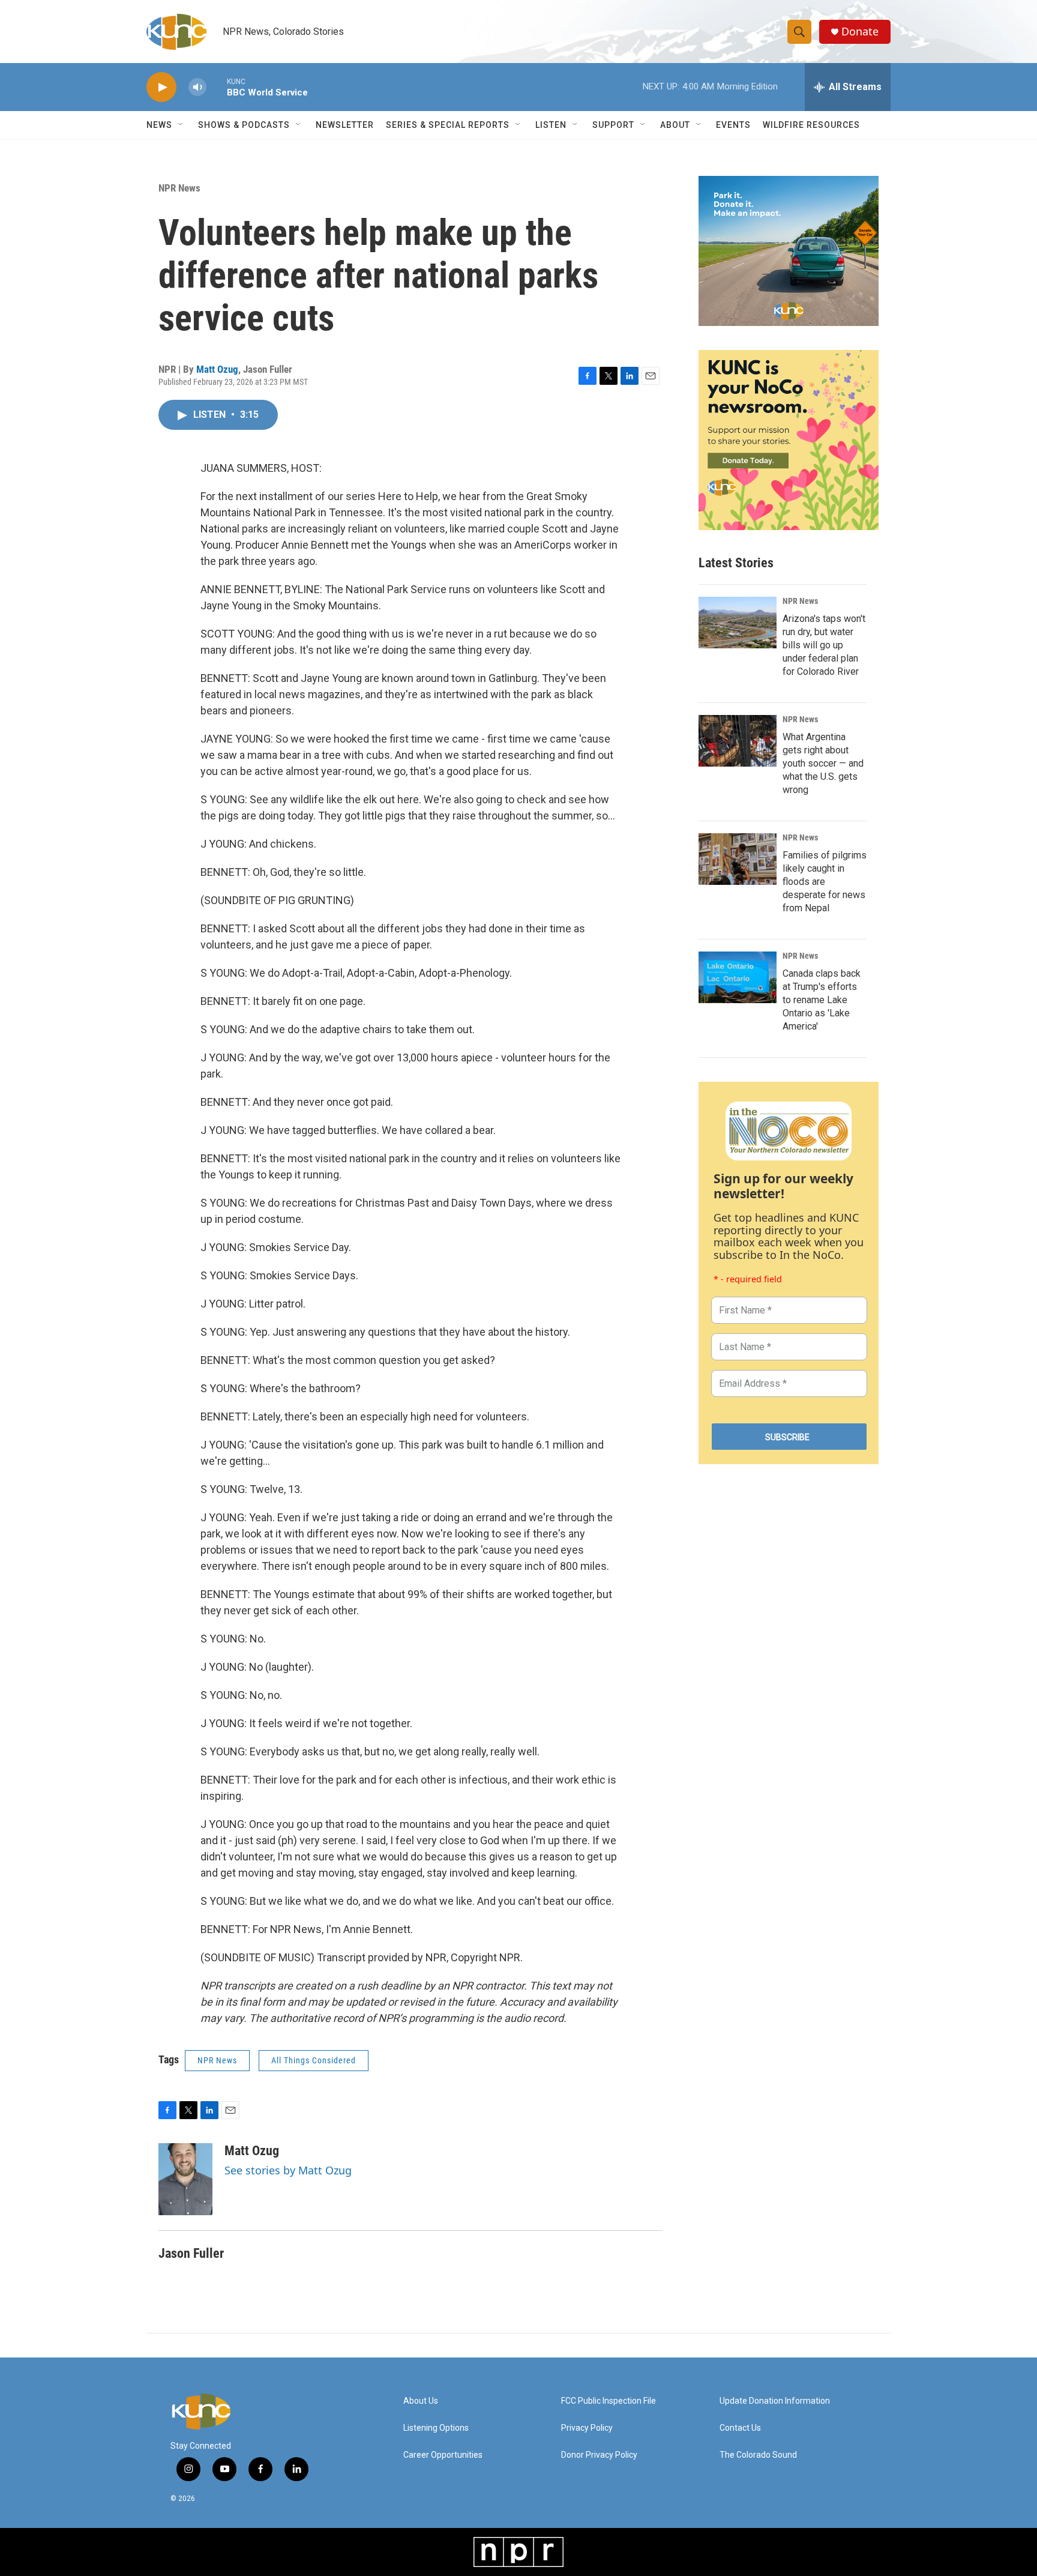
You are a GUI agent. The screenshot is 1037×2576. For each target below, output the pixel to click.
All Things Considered (314, 2060)
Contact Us (740, 2428)
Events (733, 125)
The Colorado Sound (758, 2455)
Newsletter (345, 125)
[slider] (217, 87)
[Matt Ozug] (185, 2179)
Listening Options (436, 2428)
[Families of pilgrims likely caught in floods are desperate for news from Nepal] (738, 859)
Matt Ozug (217, 369)
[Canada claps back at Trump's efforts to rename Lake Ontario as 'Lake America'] (738, 977)
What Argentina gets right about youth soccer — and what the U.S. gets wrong (823, 763)
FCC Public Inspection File (609, 2401)
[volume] (197, 87)
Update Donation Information (775, 2401)
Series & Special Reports (448, 125)
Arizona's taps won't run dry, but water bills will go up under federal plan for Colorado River (824, 645)
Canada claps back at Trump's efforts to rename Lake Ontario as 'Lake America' (822, 1000)
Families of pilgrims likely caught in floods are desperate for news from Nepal (825, 882)
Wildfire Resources (811, 125)
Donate (860, 32)
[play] (161, 87)
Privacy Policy (587, 2428)
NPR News (179, 188)
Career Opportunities (443, 2455)
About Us (421, 2401)
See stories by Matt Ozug (288, 2170)
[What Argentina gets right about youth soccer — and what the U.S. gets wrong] (738, 741)
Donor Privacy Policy (599, 2455)
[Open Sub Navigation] (181, 125)
